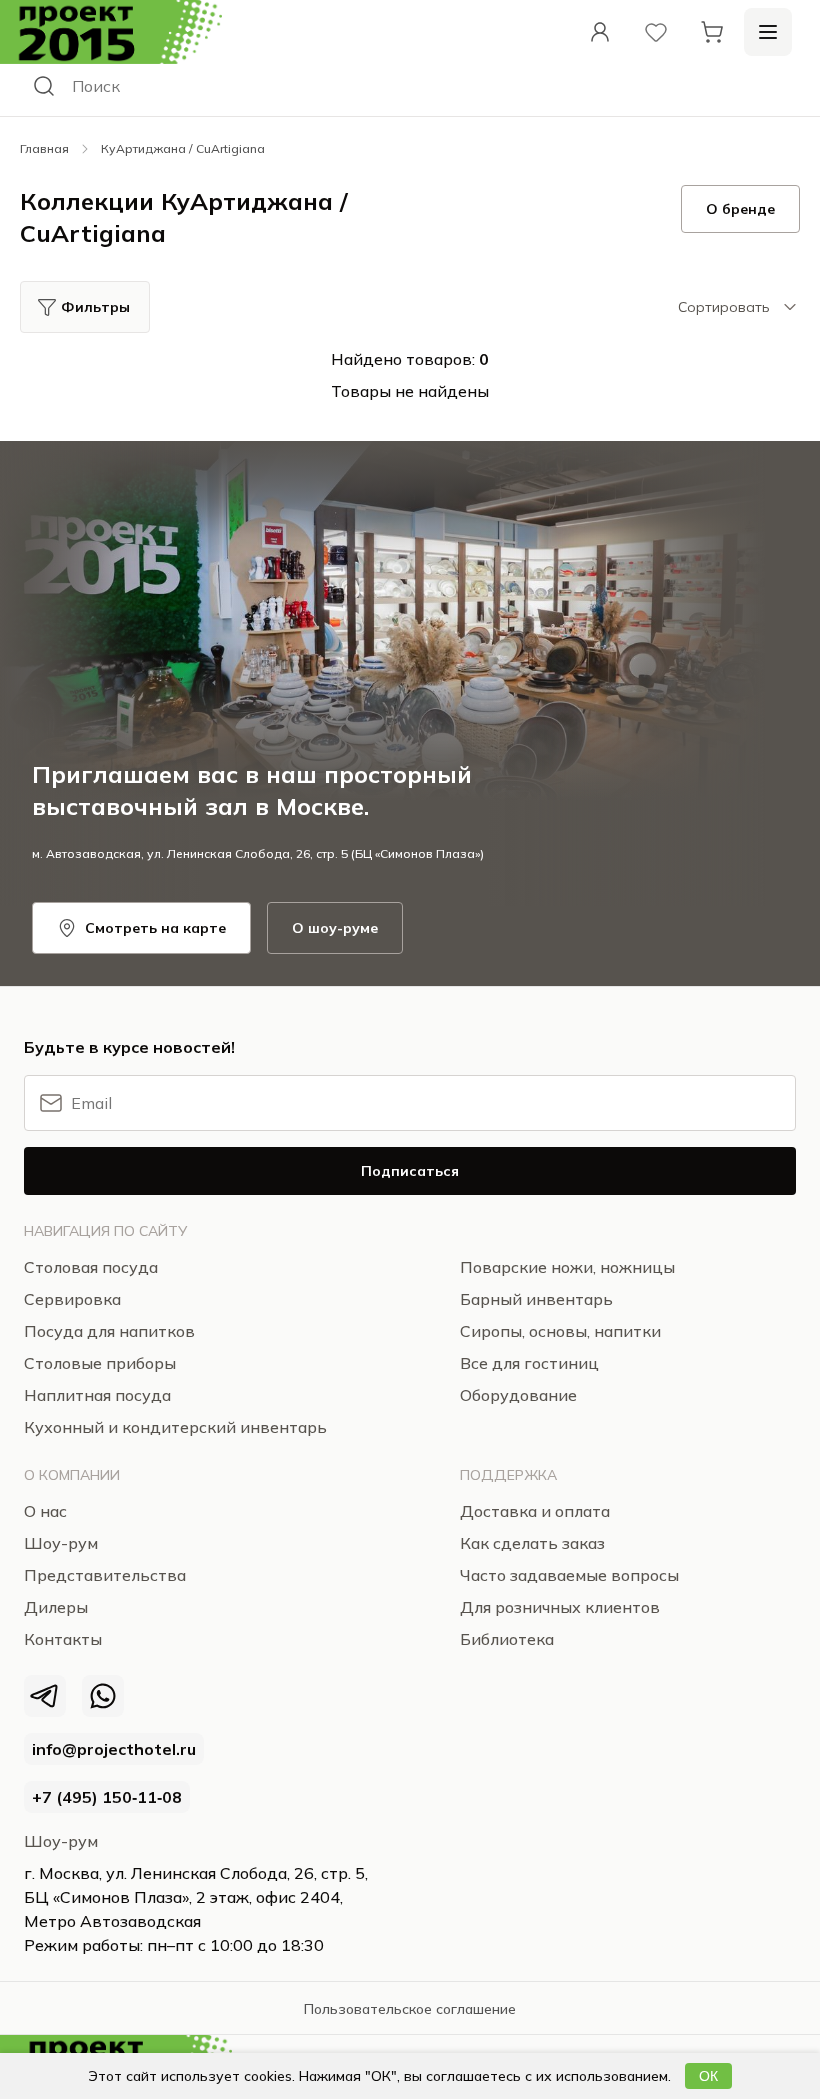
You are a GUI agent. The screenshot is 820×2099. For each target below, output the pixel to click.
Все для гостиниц (529, 1363)
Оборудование (518, 1395)
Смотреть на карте (155, 928)
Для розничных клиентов (560, 1607)
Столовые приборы (100, 1363)
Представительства (105, 1575)
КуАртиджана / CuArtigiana (183, 148)
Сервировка (72, 1299)
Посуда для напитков (109, 1331)
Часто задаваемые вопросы (569, 1575)
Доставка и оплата (535, 1511)
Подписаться (410, 1171)
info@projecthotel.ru (114, 1749)
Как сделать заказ (532, 1543)
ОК (708, 2076)
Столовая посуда (91, 1267)
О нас (45, 1511)
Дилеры (56, 1607)
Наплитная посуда (97, 1395)
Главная (44, 148)
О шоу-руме (335, 928)
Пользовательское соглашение (410, 2009)
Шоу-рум (61, 1841)
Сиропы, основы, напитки (560, 1331)
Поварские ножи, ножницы (567, 1267)
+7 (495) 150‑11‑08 (107, 1797)
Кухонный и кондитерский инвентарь (175, 1427)
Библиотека (507, 1639)
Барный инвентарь (536, 1299)
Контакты (63, 1639)
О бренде (740, 209)
